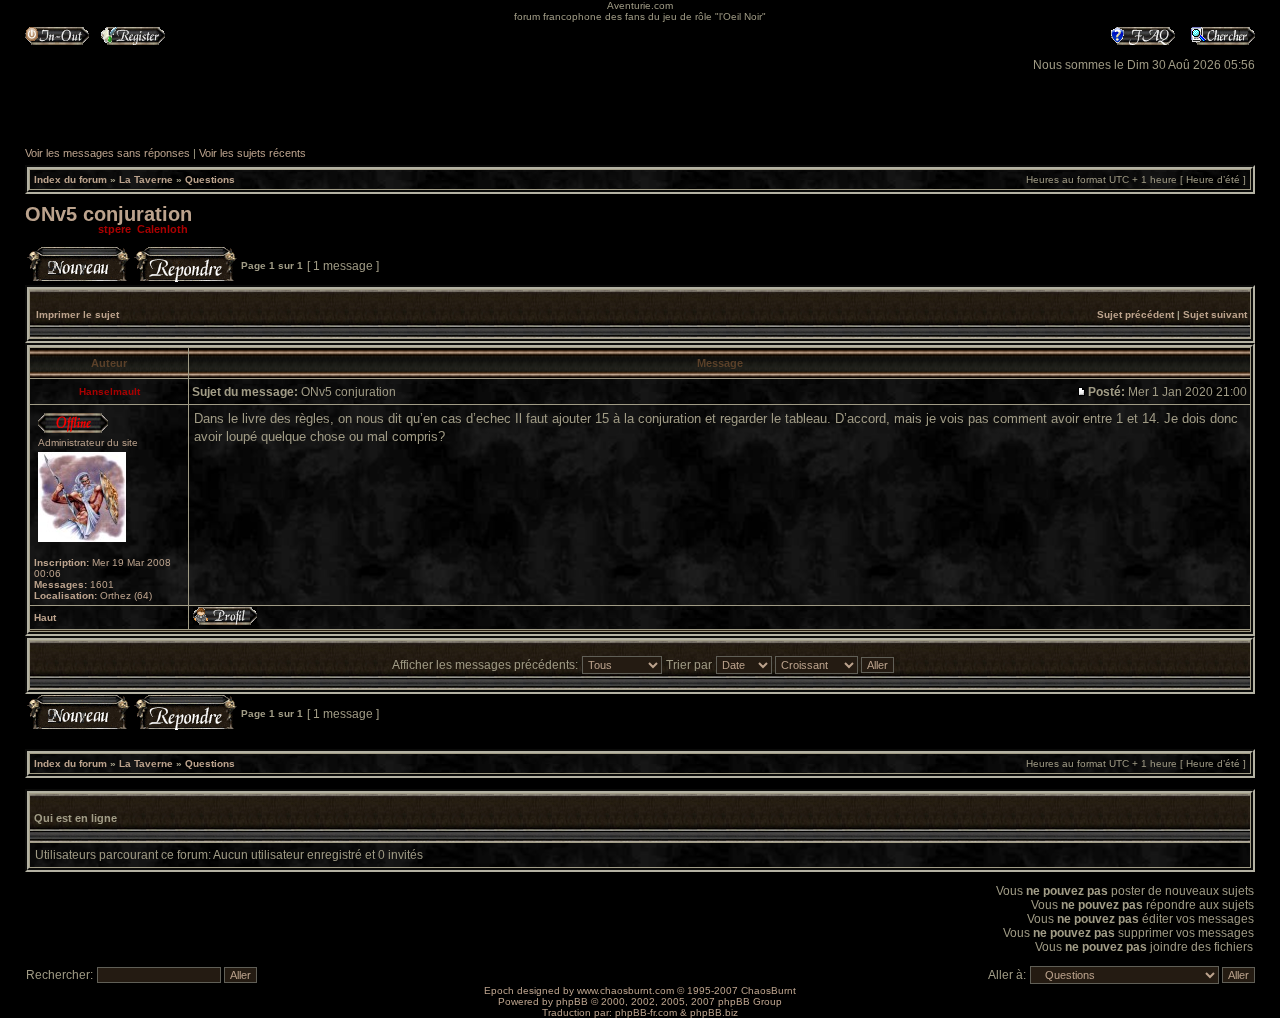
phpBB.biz (714, 1012)
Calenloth (162, 229)
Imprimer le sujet (77, 314)
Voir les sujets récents (252, 153)
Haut (45, 617)
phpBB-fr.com (646, 1012)
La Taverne (146, 179)
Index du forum (70, 179)
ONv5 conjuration (108, 214)
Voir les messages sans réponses (107, 153)
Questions (210, 179)
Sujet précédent (1135, 314)
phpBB (572, 1001)
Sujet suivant (1215, 314)
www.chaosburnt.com (625, 990)
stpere (114, 229)
